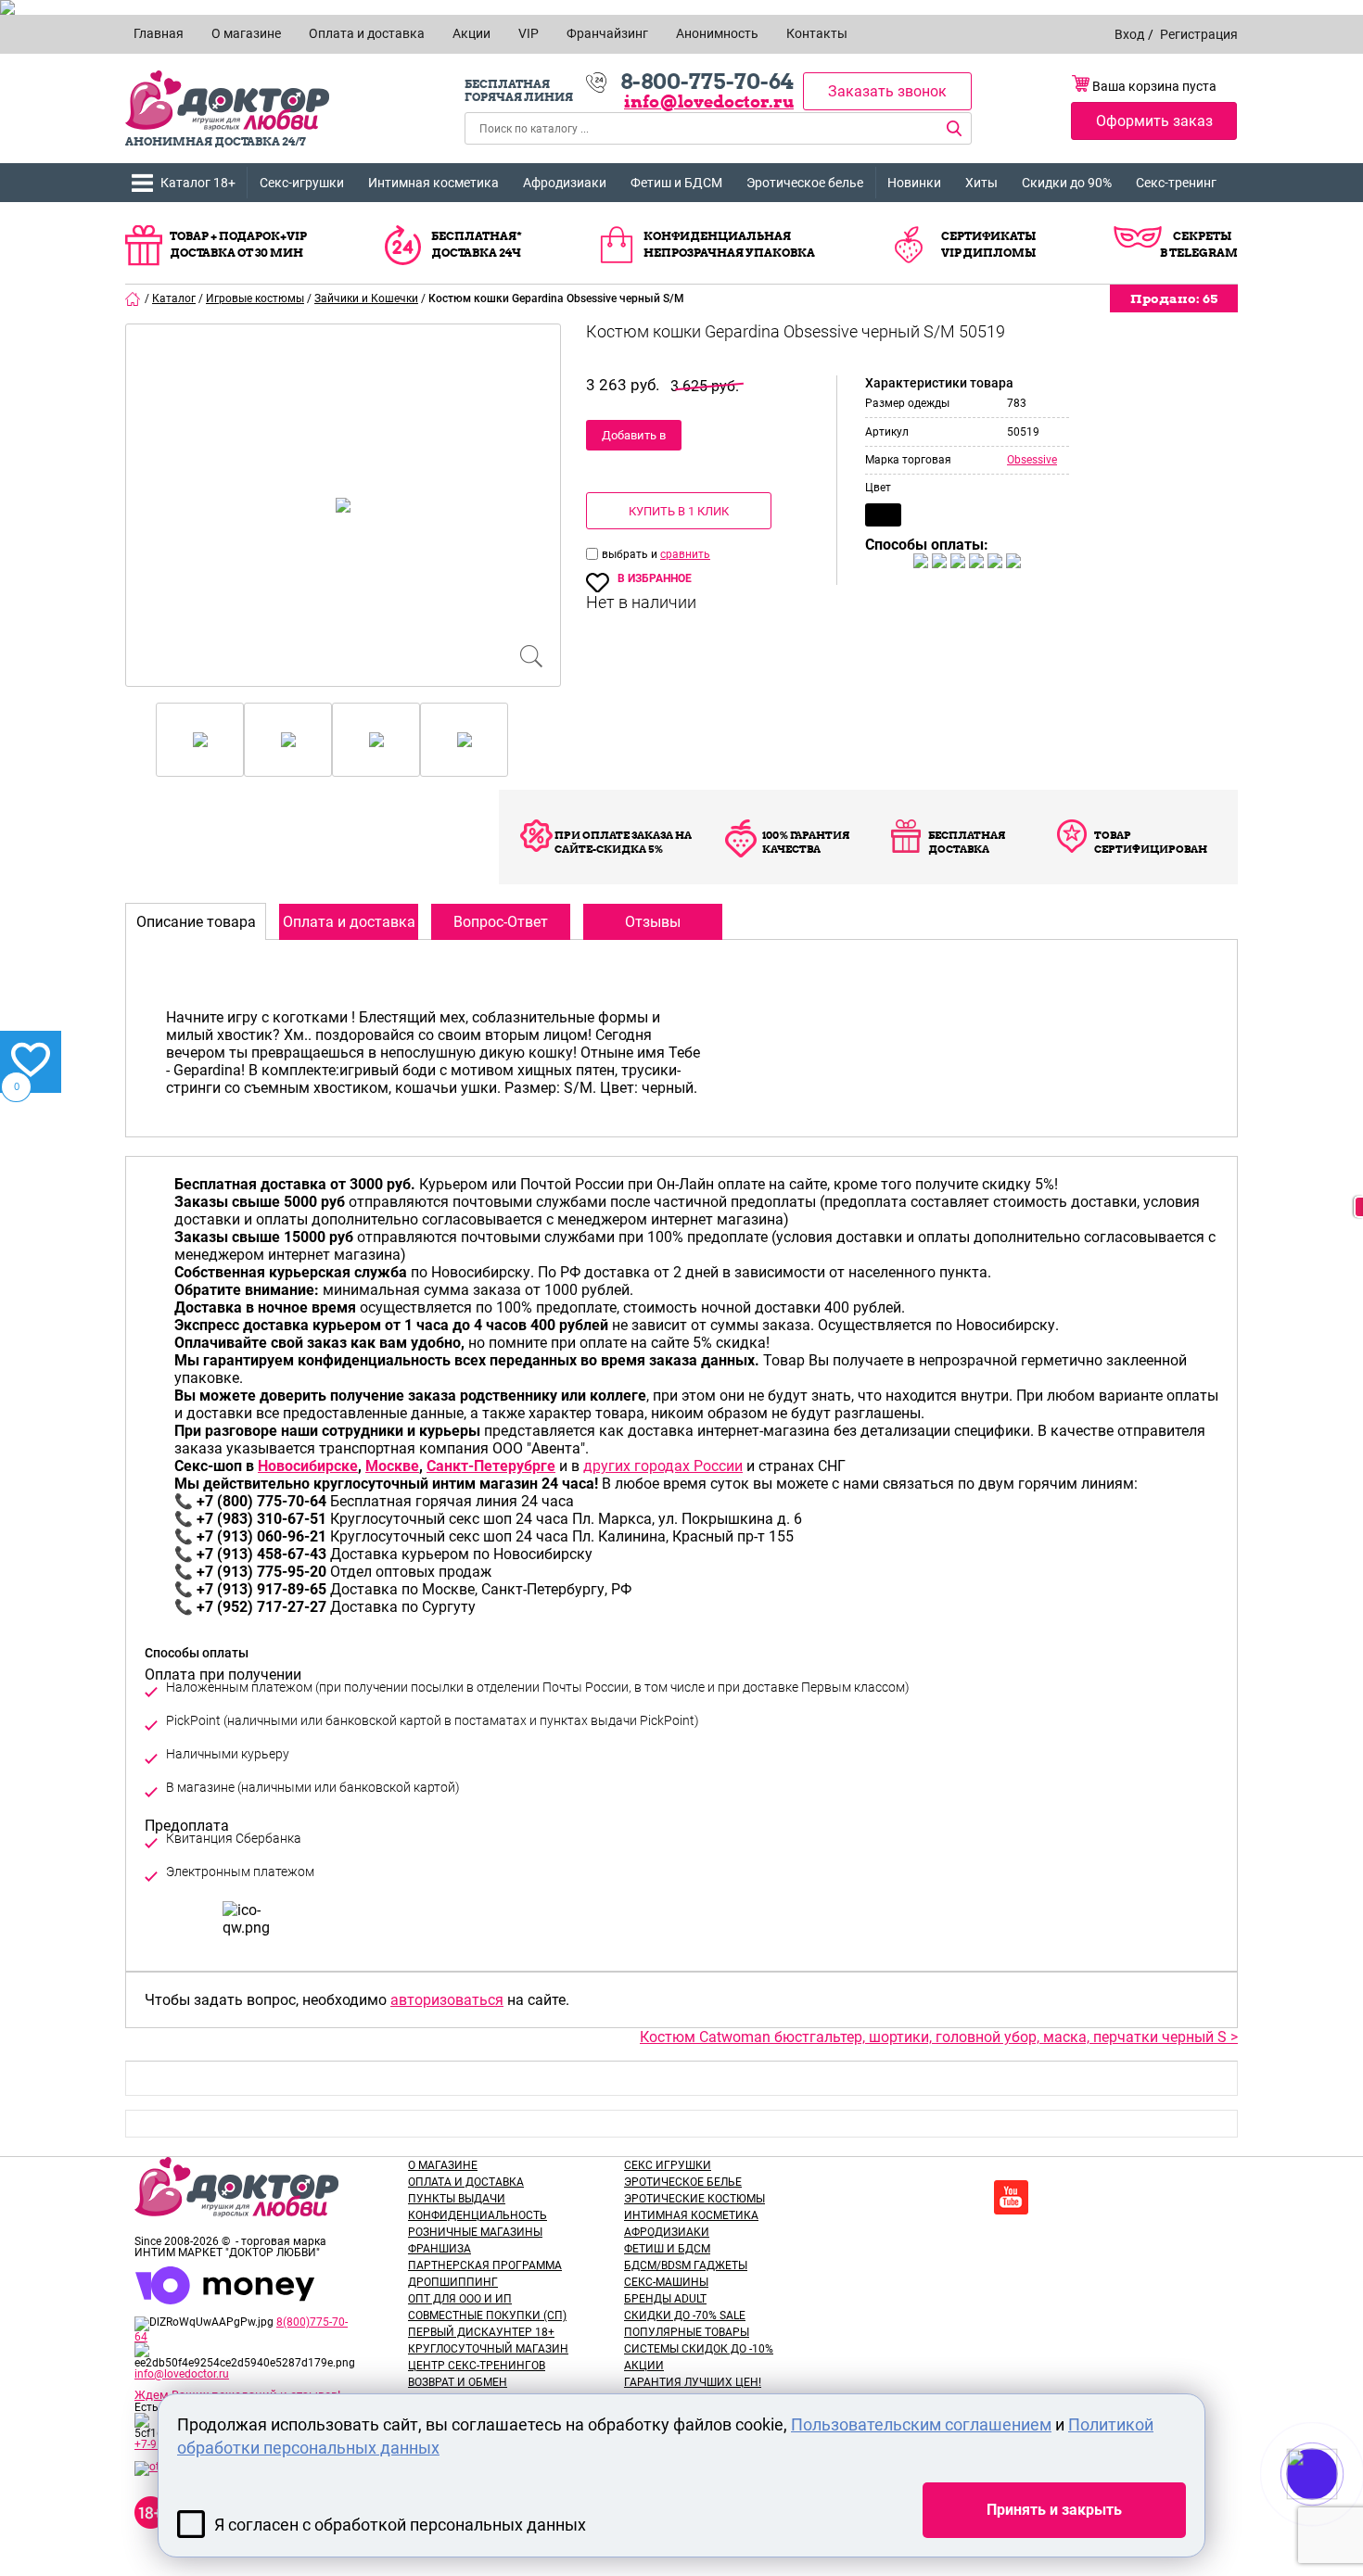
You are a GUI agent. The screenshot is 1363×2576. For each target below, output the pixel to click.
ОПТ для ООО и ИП (460, 2299)
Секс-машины (666, 2282)
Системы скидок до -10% (699, 2349)
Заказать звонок (887, 91)
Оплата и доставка (466, 2182)
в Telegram (1199, 253)
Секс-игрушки (302, 183)
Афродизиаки (565, 183)
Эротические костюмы (694, 2199)
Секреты (1202, 236)
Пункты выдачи (457, 2199)
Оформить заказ (1154, 121)
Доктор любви (227, 101)
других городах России (663, 1466)
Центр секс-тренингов (477, 2366)
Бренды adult (665, 2299)
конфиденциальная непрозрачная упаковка (729, 244)
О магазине (443, 2165)
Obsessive (1032, 460)
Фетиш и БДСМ (676, 183)
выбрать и (631, 554)
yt (1011, 2197)
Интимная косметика (433, 183)
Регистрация (1199, 34)
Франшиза (439, 2249)
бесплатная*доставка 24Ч (477, 244)
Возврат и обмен (458, 2382)
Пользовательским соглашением (921, 2424)
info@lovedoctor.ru (709, 102)
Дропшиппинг (453, 2282)
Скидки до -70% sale (685, 2316)
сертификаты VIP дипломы (988, 244)
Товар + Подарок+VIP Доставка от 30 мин (238, 244)
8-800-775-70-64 (707, 82)
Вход (1129, 34)
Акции (644, 2366)
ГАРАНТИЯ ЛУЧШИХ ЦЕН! (693, 2382)
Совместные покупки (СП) (487, 2316)
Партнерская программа (485, 2265)
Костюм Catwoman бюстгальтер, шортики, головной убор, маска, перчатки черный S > (939, 2037)
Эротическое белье (805, 183)
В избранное (655, 578)
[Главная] (134, 298)
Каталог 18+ (198, 183)
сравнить (685, 554)
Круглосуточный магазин (488, 2349)
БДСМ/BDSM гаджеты (686, 2265)
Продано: (1174, 298)
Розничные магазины (475, 2232)
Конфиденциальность (478, 2215)
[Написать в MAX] (1338, 2511)
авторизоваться (447, 2000)
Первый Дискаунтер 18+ (481, 2332)
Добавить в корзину (634, 439)
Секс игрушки (668, 2165)
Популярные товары (687, 2332)
